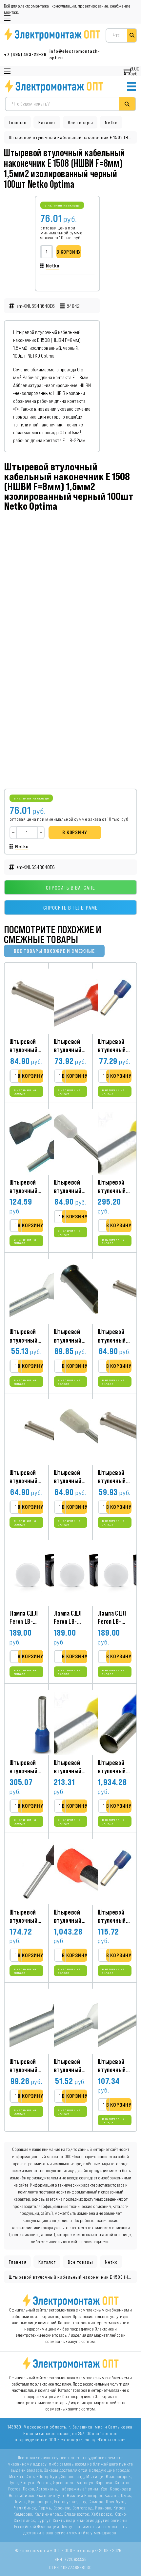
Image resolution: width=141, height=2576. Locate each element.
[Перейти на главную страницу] (54, 86)
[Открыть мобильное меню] (7, 18)
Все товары (81, 123)
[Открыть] (132, 86)
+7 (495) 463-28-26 (25, 55)
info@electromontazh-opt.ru (75, 55)
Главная (18, 123)
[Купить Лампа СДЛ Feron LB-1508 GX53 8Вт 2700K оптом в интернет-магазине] (87, 1573)
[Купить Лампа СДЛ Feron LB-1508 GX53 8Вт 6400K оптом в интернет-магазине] (42, 1573)
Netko (111, 123)
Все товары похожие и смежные (54, 951)
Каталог (47, 123)
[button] (30, 1076)
